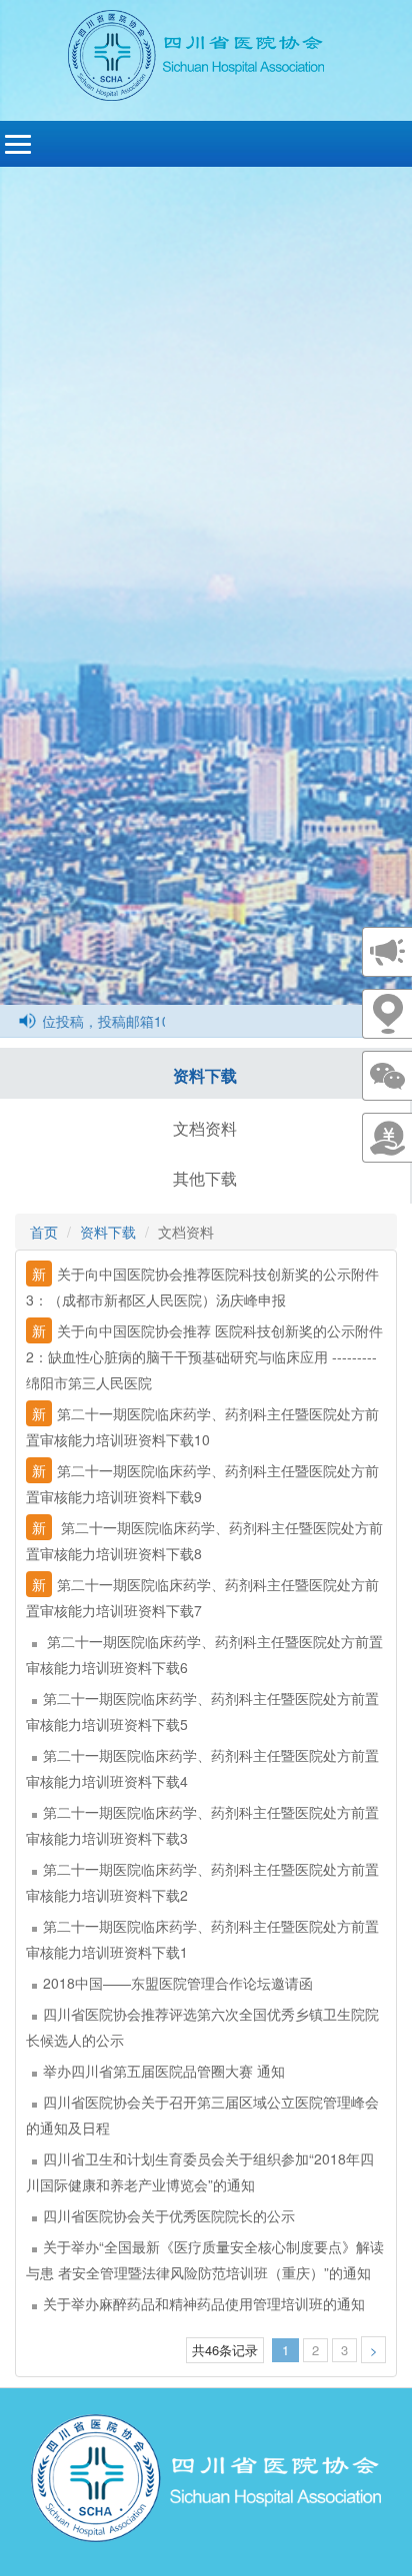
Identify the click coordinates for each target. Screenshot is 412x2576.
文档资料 (205, 1128)
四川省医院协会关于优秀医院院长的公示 (169, 2215)
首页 (44, 1232)
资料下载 (205, 1075)
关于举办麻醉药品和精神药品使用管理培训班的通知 (204, 2303)
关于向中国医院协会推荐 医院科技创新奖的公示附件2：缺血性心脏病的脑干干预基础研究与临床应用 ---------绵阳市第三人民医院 (204, 1356)
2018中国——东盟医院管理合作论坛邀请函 (178, 1983)
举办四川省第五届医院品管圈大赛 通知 (164, 2071)
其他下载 (205, 1178)
